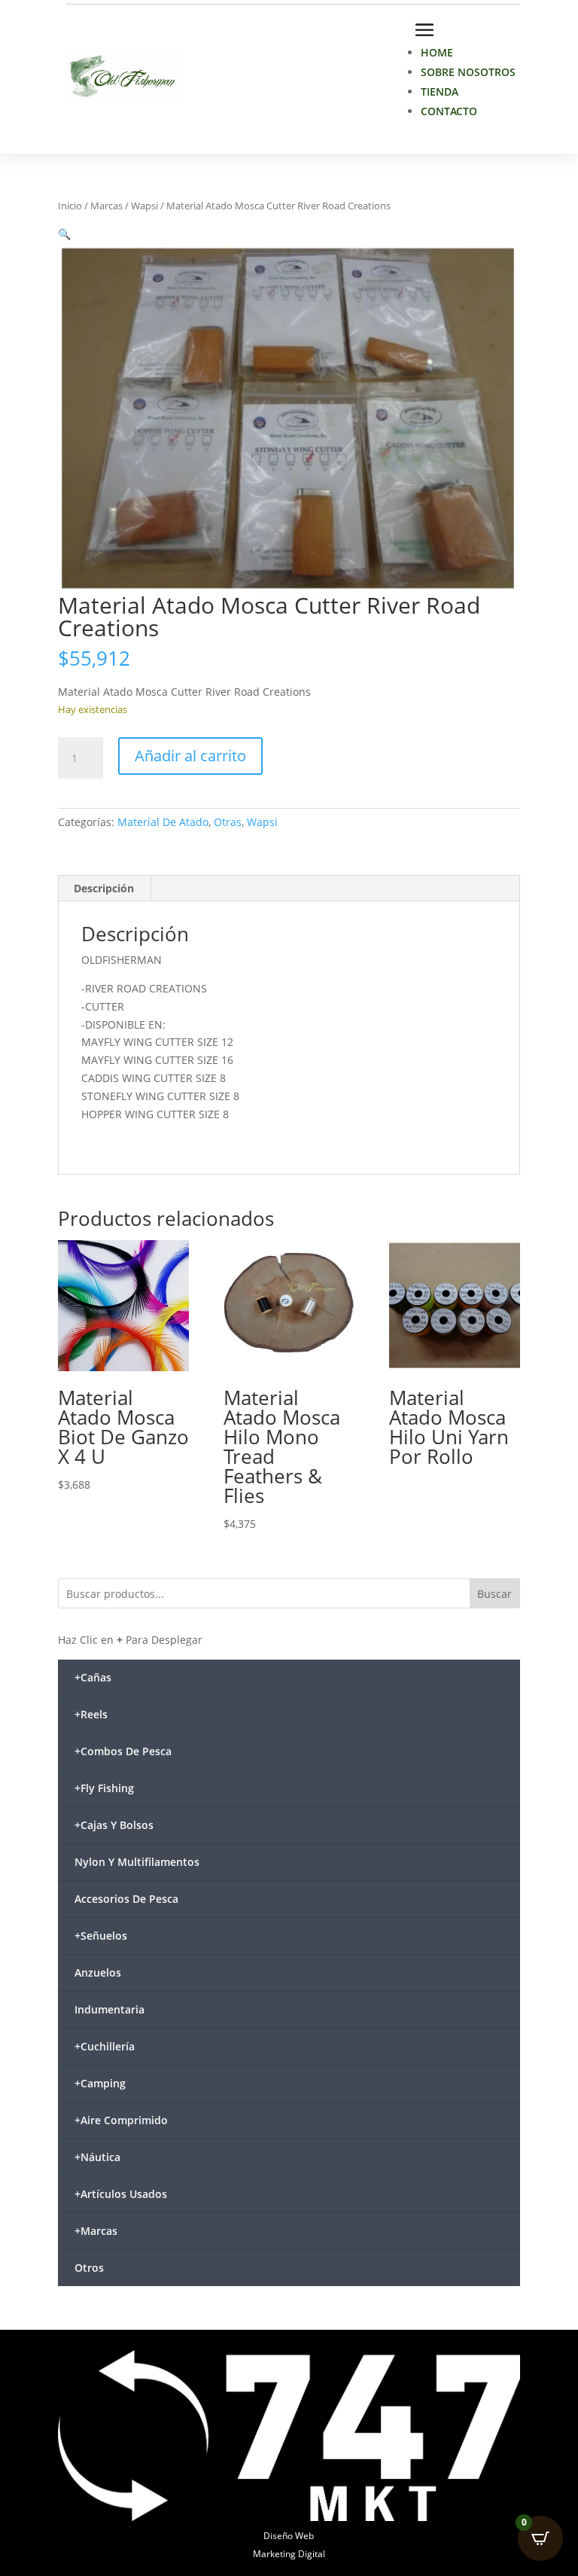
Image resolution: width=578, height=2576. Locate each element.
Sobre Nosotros (468, 72)
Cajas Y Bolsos (114, 1825)
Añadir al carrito (190, 756)
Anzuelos (98, 1972)
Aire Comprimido (121, 2120)
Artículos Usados (121, 2194)
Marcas (106, 206)
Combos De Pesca (123, 1751)
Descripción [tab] (104, 888)
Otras (228, 822)
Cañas (93, 1677)
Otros (89, 2268)
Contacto (449, 111)
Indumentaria (110, 2009)
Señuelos (101, 1936)
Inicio (70, 206)
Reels (91, 1714)
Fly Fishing (104, 1788)
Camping (100, 2083)
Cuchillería (105, 2046)
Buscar (494, 1594)
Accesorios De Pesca (126, 1899)
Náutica (97, 2157)
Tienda (440, 91)
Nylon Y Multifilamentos (137, 1862)
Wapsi (144, 206)
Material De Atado (163, 822)
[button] (64, 234)
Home (437, 52)
